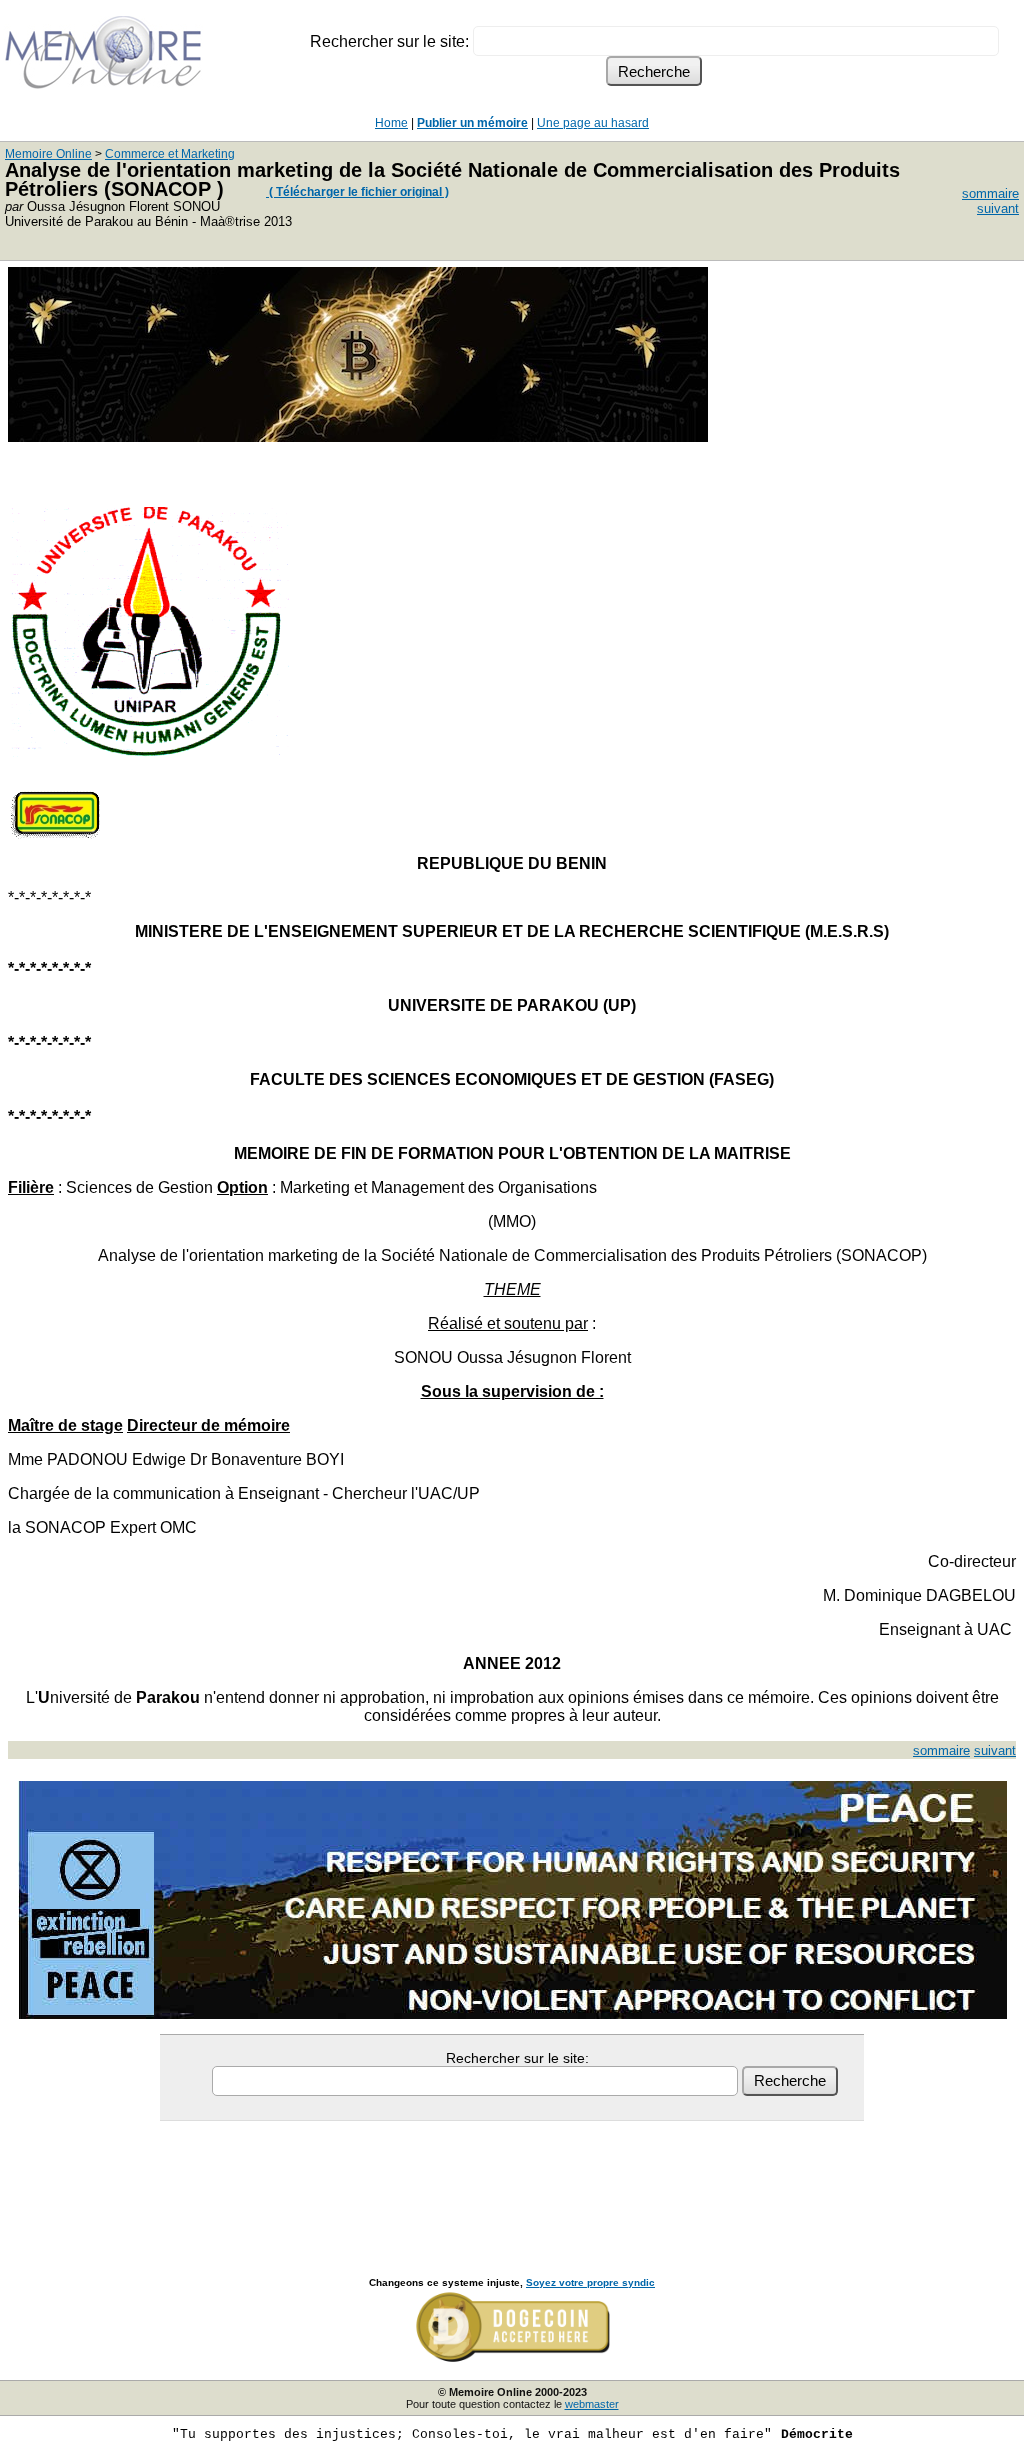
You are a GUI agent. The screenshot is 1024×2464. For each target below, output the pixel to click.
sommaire (990, 193)
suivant (998, 208)
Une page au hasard (593, 123)
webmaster (592, 2404)
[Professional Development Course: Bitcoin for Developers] (358, 436)
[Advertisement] (512, 2177)
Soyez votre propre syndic (590, 2282)
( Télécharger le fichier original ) (357, 192)
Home (391, 123)
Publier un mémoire (472, 123)
